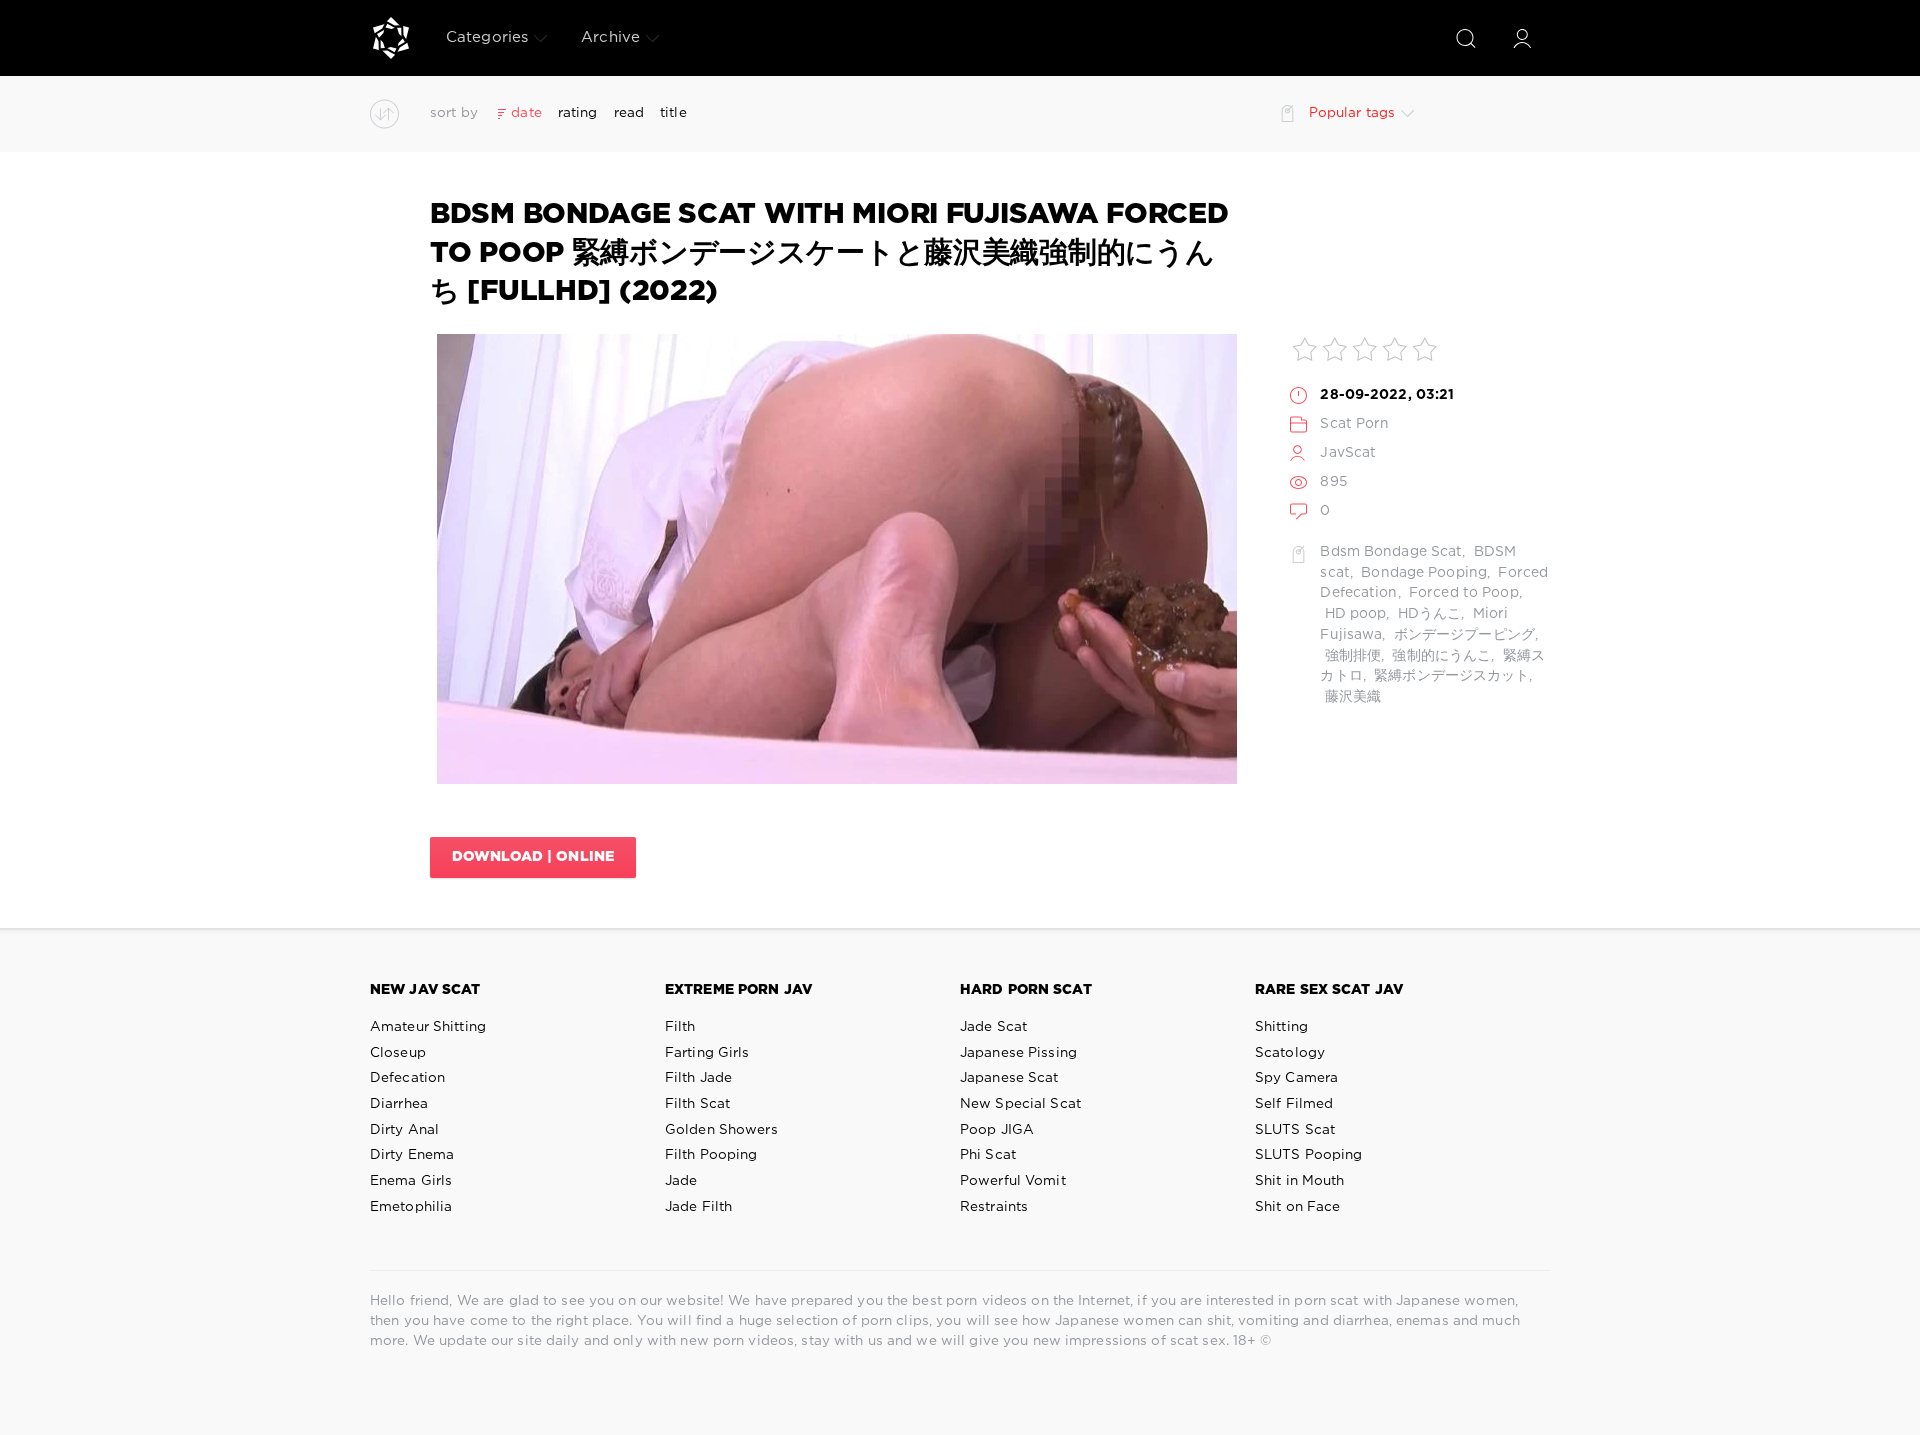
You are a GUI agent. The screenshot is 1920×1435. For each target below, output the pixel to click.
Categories (487, 37)
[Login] (1522, 38)
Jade (681, 1181)
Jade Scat (993, 1027)
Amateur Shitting (428, 1027)
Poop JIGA (997, 1130)
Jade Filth (698, 1207)
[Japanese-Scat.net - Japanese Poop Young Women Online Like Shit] (391, 38)
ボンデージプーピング (1462, 635)
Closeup (398, 1053)
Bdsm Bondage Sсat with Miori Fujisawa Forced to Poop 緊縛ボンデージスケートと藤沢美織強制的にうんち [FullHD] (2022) (829, 253)
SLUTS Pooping (1309, 1155)
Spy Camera (1296, 1078)
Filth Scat (697, 1104)
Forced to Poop (1462, 593)
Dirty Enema (412, 1155)
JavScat (1348, 453)
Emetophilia (411, 1207)
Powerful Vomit (1013, 1181)
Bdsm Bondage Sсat (1391, 552)
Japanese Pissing (1018, 1053)
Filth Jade (698, 1078)
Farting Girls (707, 1053)
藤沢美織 (1350, 697)
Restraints (994, 1207)
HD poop (1353, 614)
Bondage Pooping (1422, 573)
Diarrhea (399, 1104)
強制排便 (1350, 656)
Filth (680, 1027)
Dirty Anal (404, 1130)
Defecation (407, 1078)
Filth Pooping (711, 1155)
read (629, 113)
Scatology (1290, 1053)
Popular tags (1352, 113)
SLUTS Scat (1295, 1130)
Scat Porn (1354, 424)
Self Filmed (1294, 1104)
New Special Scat (1020, 1104)
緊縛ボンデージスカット (1449, 676)
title (673, 113)
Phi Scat (988, 1155)
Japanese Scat (1009, 1078)
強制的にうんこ (1439, 656)
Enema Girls (411, 1181)
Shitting (1281, 1027)
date (526, 113)
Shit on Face (1297, 1207)
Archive (610, 37)
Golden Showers (721, 1130)
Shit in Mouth (1300, 1181)
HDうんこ (1428, 614)
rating (578, 113)
